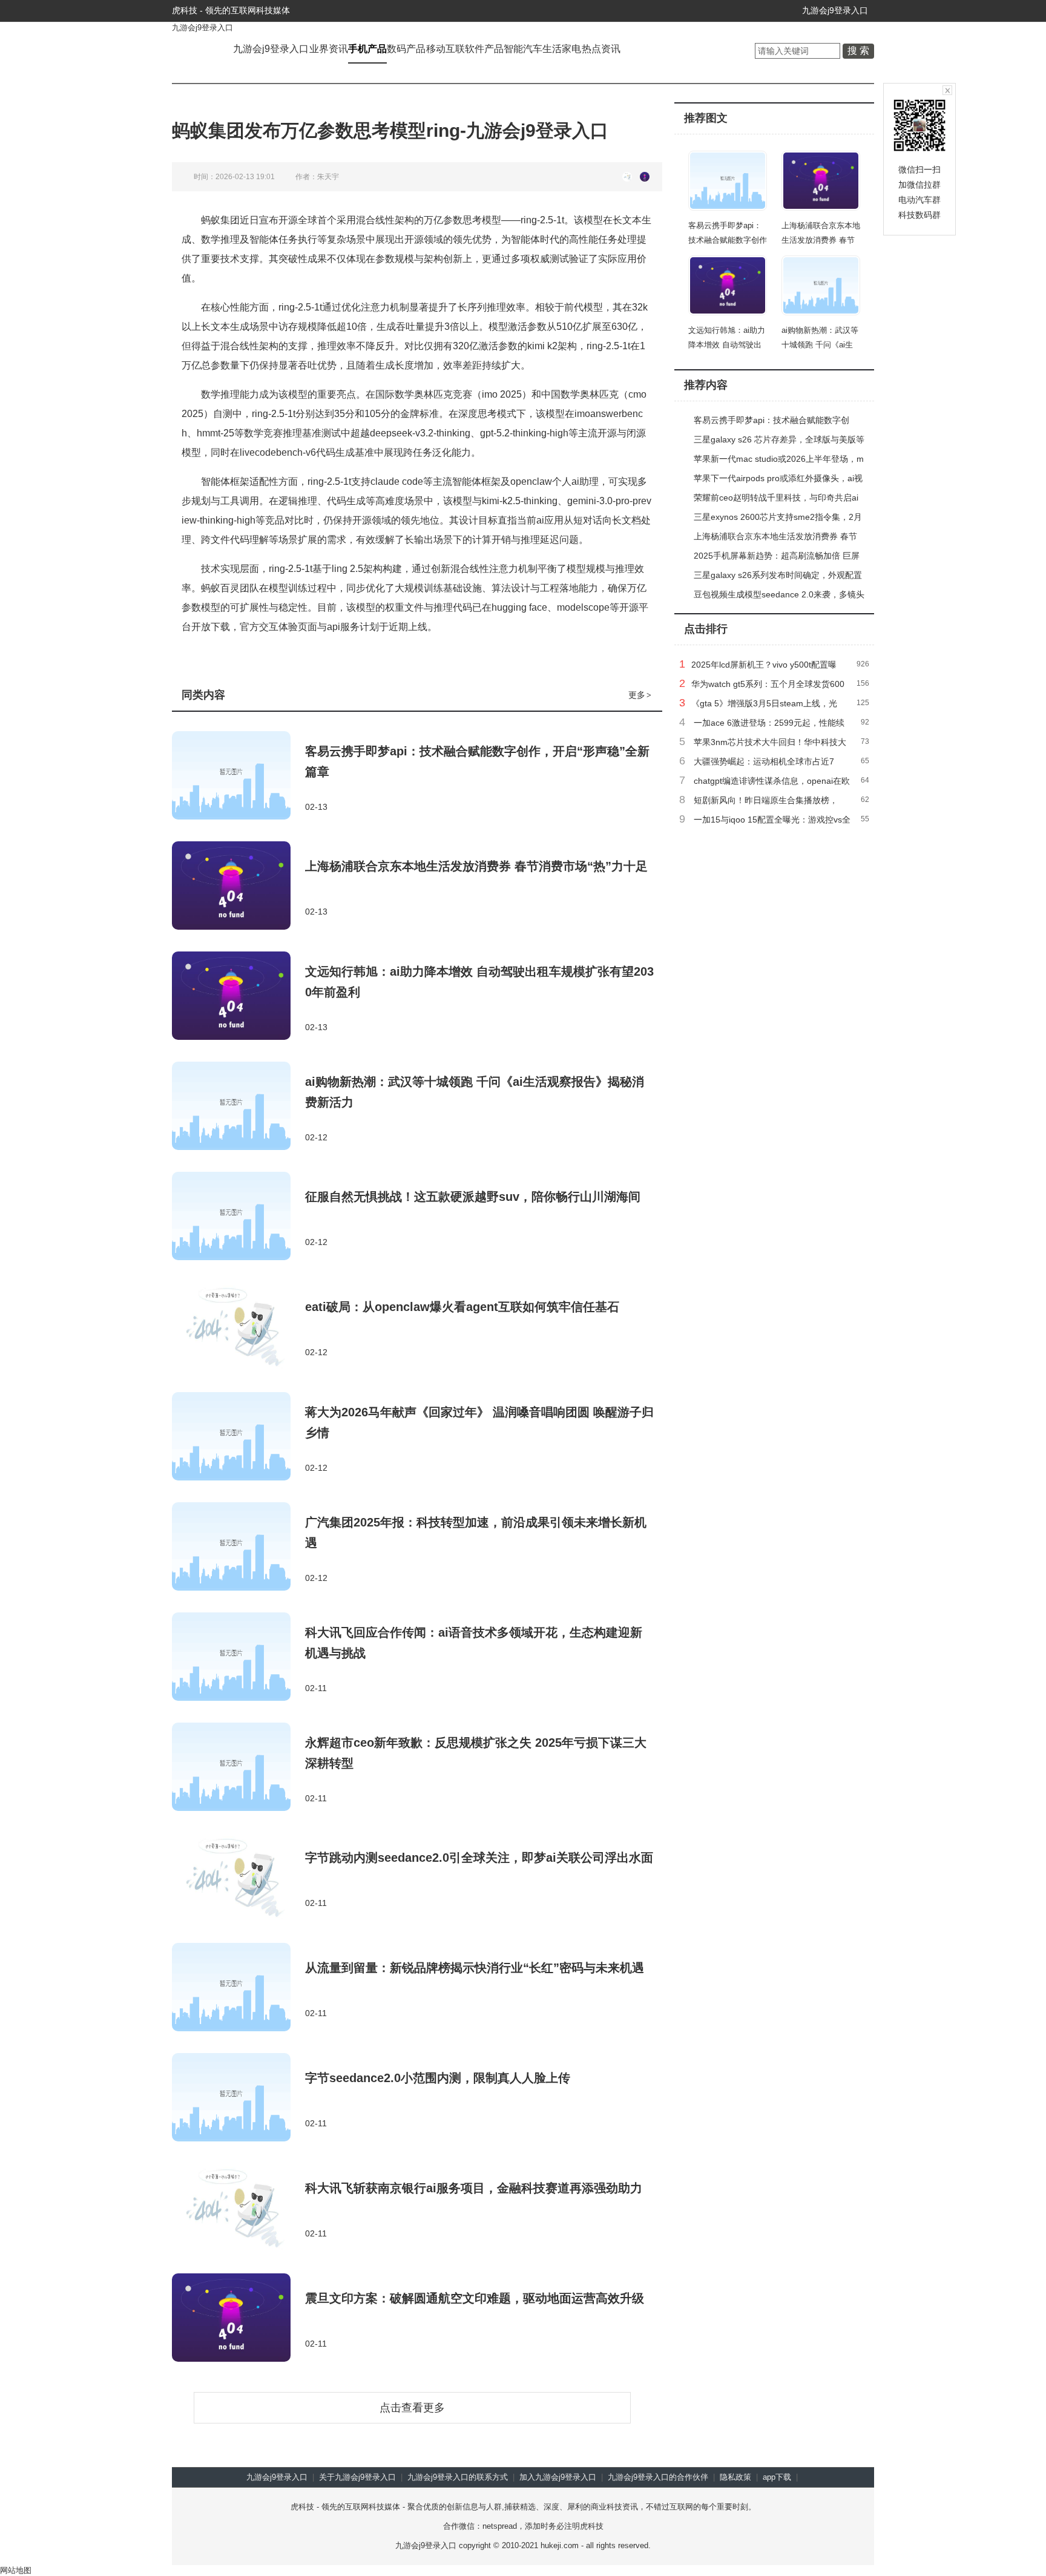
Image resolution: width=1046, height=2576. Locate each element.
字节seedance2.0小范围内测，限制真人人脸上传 (438, 2078)
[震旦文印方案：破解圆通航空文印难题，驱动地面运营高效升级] (238, 2319)
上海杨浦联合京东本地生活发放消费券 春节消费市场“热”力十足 (476, 866)
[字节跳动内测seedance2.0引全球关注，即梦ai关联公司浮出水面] (238, 1878)
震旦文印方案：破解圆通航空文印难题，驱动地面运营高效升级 (475, 2298)
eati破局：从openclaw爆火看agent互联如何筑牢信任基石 (462, 1307)
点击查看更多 (412, 2408)
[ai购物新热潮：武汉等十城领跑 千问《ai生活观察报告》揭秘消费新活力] (238, 1107)
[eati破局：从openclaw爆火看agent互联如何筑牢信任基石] (238, 1327)
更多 (640, 695)
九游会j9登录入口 (835, 10)
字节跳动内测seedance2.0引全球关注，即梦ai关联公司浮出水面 (479, 1858)
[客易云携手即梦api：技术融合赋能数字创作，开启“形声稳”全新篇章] (238, 777)
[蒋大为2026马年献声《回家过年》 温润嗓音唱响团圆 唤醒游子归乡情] (238, 1437)
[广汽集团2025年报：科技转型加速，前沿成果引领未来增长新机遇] (238, 1548)
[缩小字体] (645, 177)
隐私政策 (735, 2477)
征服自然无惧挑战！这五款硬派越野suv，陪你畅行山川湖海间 (473, 1197)
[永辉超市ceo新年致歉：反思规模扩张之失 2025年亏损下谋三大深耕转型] (238, 1768)
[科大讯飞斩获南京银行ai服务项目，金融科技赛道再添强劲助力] (238, 2209)
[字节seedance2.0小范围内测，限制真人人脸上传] (238, 2098)
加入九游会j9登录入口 (558, 2477)
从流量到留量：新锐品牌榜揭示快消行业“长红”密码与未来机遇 (475, 1968)
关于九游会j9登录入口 (357, 2477)
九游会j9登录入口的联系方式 (458, 2477)
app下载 (777, 2477)
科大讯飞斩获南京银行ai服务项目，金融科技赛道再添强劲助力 (474, 2188)
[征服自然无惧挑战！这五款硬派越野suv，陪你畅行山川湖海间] (238, 1217)
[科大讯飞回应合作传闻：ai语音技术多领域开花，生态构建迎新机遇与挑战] (238, 1658)
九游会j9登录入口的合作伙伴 (658, 2477)
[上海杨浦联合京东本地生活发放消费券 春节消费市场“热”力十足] (238, 887)
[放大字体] (627, 177)
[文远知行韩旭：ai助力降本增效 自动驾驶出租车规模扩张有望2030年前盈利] (238, 997)
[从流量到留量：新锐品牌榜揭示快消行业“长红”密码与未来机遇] (238, 1988)
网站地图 (16, 2570)
